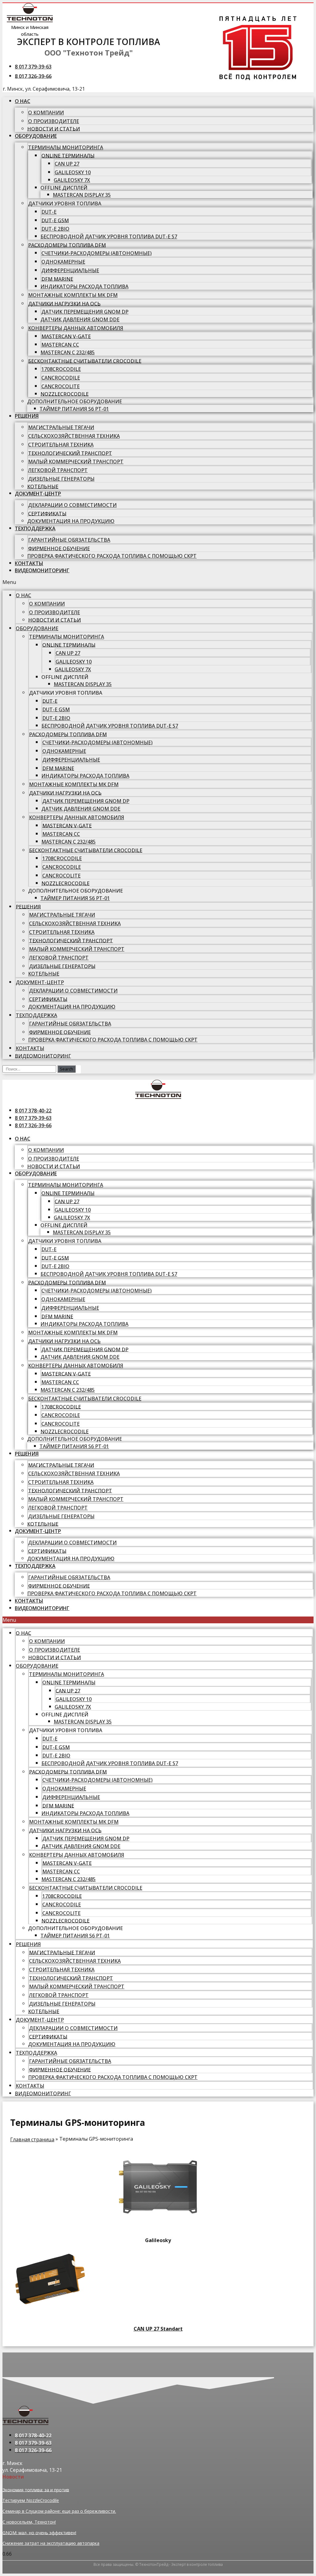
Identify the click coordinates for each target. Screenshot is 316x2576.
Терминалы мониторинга (66, 147)
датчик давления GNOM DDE (80, 319)
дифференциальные (70, 270)
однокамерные (63, 262)
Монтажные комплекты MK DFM (73, 295)
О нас (23, 101)
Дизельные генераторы (61, 479)
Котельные (43, 486)
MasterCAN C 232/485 (68, 352)
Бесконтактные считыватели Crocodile (85, 361)
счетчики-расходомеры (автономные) (96, 253)
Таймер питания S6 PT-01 (74, 409)
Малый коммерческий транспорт (76, 462)
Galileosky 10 (73, 172)
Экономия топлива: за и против (36, 2490)
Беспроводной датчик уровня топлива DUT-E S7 (109, 236)
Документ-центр (38, 494)
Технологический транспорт (70, 453)
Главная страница (32, 2139)
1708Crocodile (61, 369)
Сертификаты (47, 513)
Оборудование (36, 136)
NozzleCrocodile (64, 394)
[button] (158, 582)
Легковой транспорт (58, 470)
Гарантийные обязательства (69, 540)
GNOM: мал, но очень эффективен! (39, 2532)
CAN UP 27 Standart (158, 2329)
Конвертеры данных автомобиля (76, 328)
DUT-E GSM (55, 220)
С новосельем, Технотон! (29, 2522)
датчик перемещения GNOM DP (85, 312)
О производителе (54, 121)
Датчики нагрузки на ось (64, 303)
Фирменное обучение (59, 548)
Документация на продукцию (71, 521)
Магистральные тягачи (61, 427)
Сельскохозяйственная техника (74, 436)
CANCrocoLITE (60, 386)
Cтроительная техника (61, 445)
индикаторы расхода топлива (84, 286)
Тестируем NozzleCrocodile (31, 2500)
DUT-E (49, 212)
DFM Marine (57, 279)
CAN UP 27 (67, 164)
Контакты (29, 563)
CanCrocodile (61, 378)
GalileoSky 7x (72, 180)
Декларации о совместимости (72, 505)
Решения (27, 416)
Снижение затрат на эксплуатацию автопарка (51, 2543)
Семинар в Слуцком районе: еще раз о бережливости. (59, 2511)
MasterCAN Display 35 (82, 195)
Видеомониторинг (42, 570)
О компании (46, 113)
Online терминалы (68, 155)
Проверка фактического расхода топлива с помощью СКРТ (112, 556)
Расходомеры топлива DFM (67, 245)
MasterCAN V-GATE (66, 336)
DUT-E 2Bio (55, 229)
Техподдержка (35, 528)
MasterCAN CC (60, 345)
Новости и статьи (54, 129)
